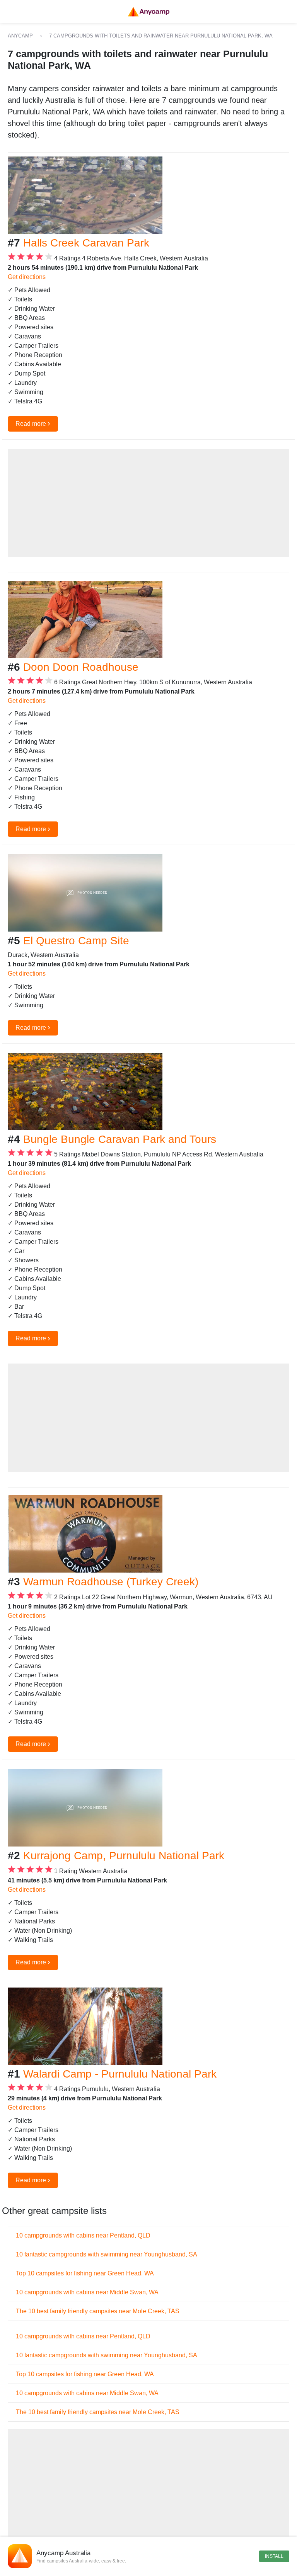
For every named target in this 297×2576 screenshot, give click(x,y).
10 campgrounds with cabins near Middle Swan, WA (87, 2292)
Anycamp (20, 36)
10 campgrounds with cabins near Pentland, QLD (83, 2235)
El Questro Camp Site (76, 941)
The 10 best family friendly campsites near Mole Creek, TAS (98, 2311)
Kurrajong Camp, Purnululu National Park (124, 1856)
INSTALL (274, 2556)
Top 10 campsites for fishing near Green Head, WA (85, 2273)
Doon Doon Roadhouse (81, 667)
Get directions (27, 277)
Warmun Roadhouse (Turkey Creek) (111, 1582)
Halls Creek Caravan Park (86, 243)
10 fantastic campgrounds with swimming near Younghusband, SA (107, 2254)
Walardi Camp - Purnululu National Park (120, 2074)
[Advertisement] (148, 503)
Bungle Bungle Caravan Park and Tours (120, 1139)
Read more (33, 423)
